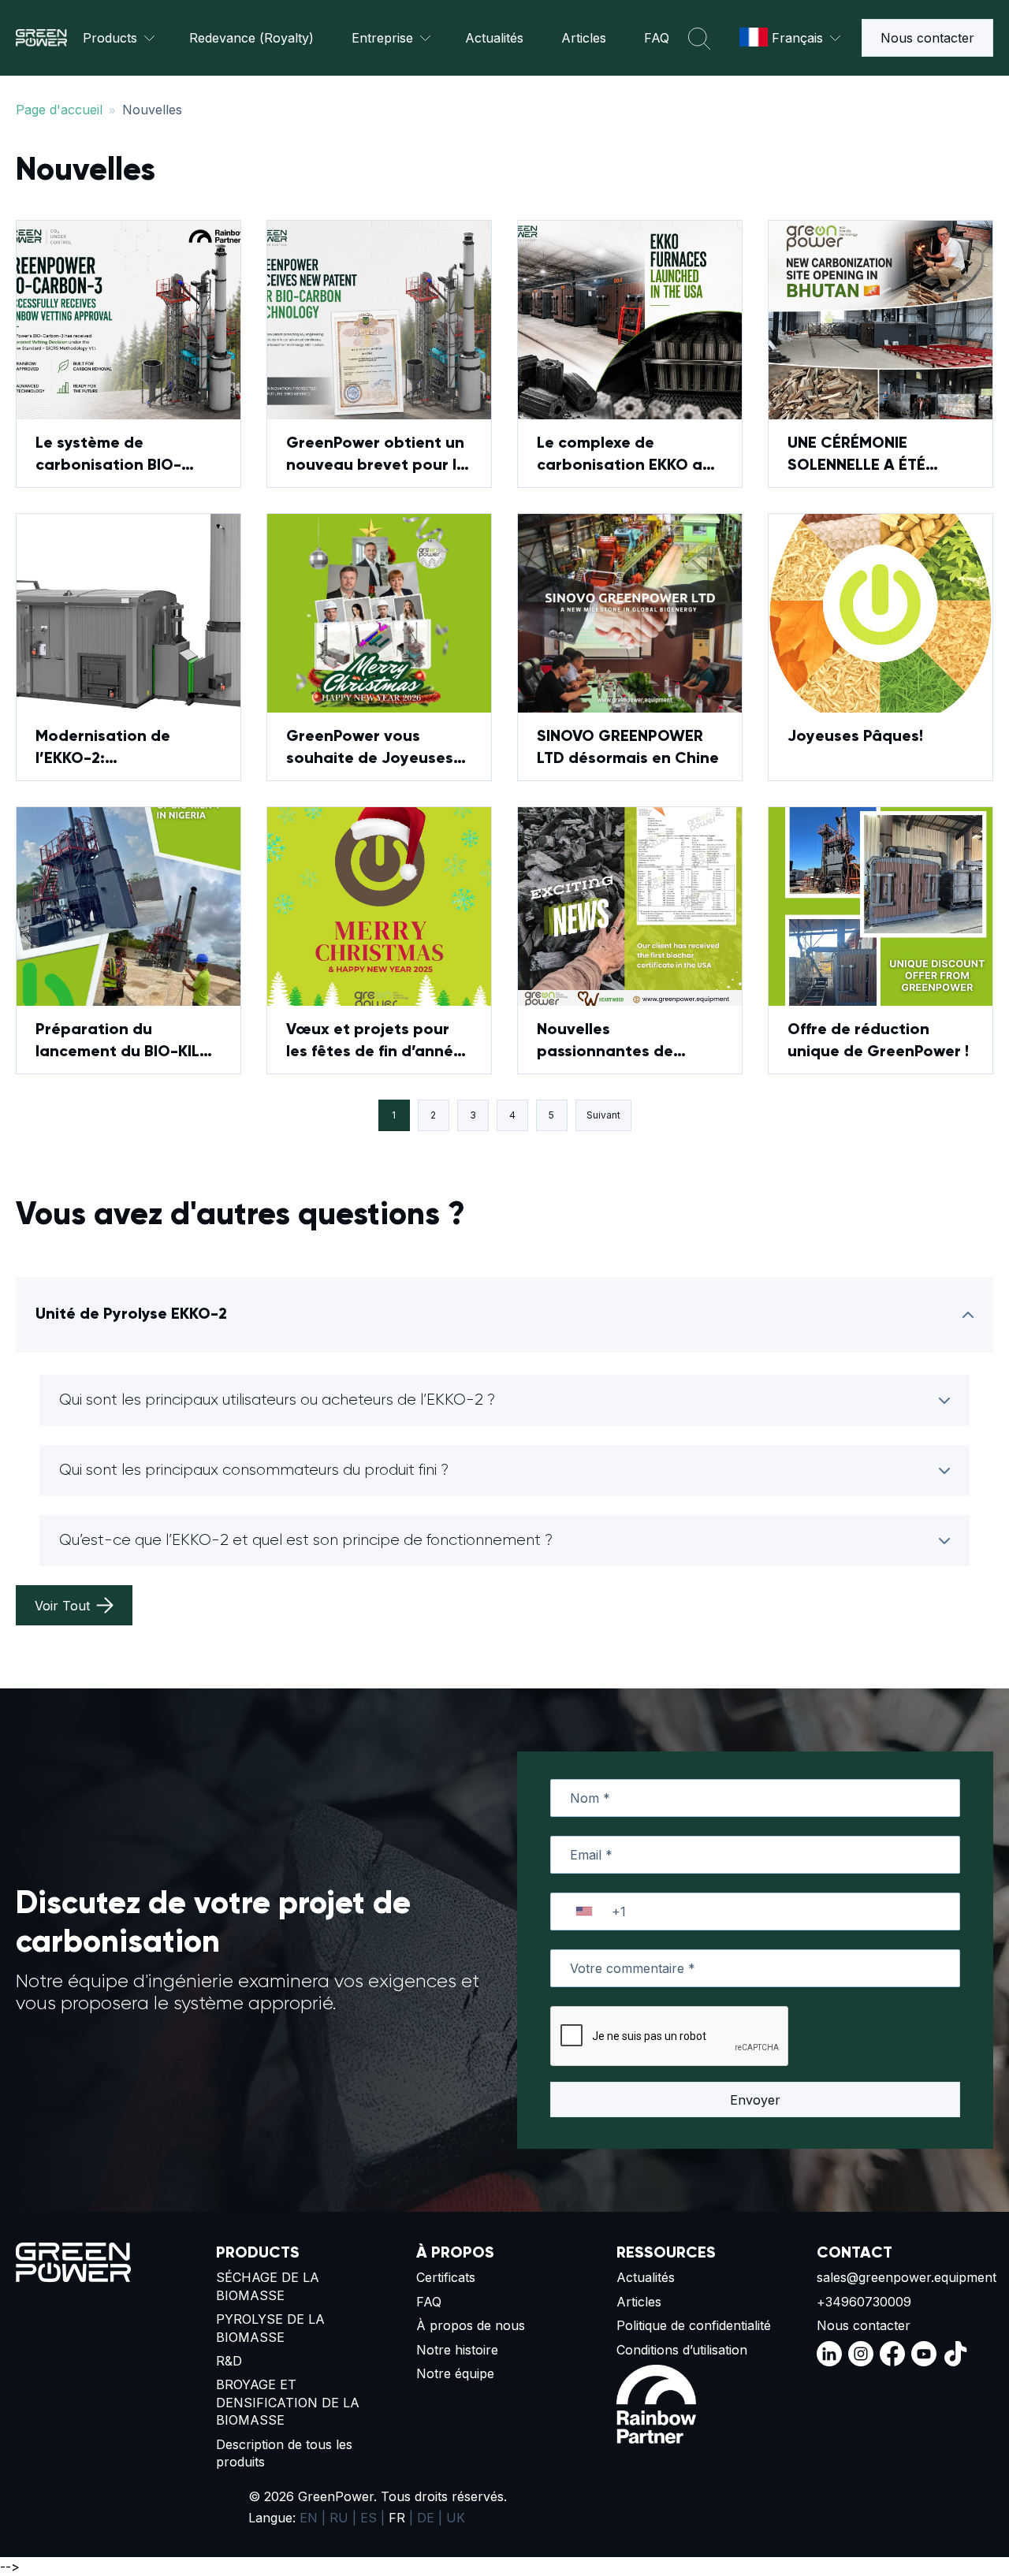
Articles (584, 38)
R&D (229, 2361)
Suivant (603, 1115)
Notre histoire (457, 2350)
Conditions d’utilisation (682, 2350)
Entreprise (382, 38)
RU (339, 2518)
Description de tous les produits (284, 2453)
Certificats (446, 2277)
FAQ (657, 38)
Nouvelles (152, 110)
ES (369, 2518)
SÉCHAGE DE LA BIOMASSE (268, 2286)
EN (309, 2518)
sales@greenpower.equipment (904, 2277)
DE (426, 2518)
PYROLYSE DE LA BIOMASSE (270, 2328)
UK (456, 2518)
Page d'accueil (59, 110)
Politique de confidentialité (694, 2325)
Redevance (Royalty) (251, 38)
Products (110, 38)
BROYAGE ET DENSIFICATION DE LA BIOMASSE (288, 2402)
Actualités (494, 38)
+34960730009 (864, 2302)
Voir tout (62, 1606)
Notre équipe (455, 2373)
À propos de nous (471, 2325)
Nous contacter (927, 38)
